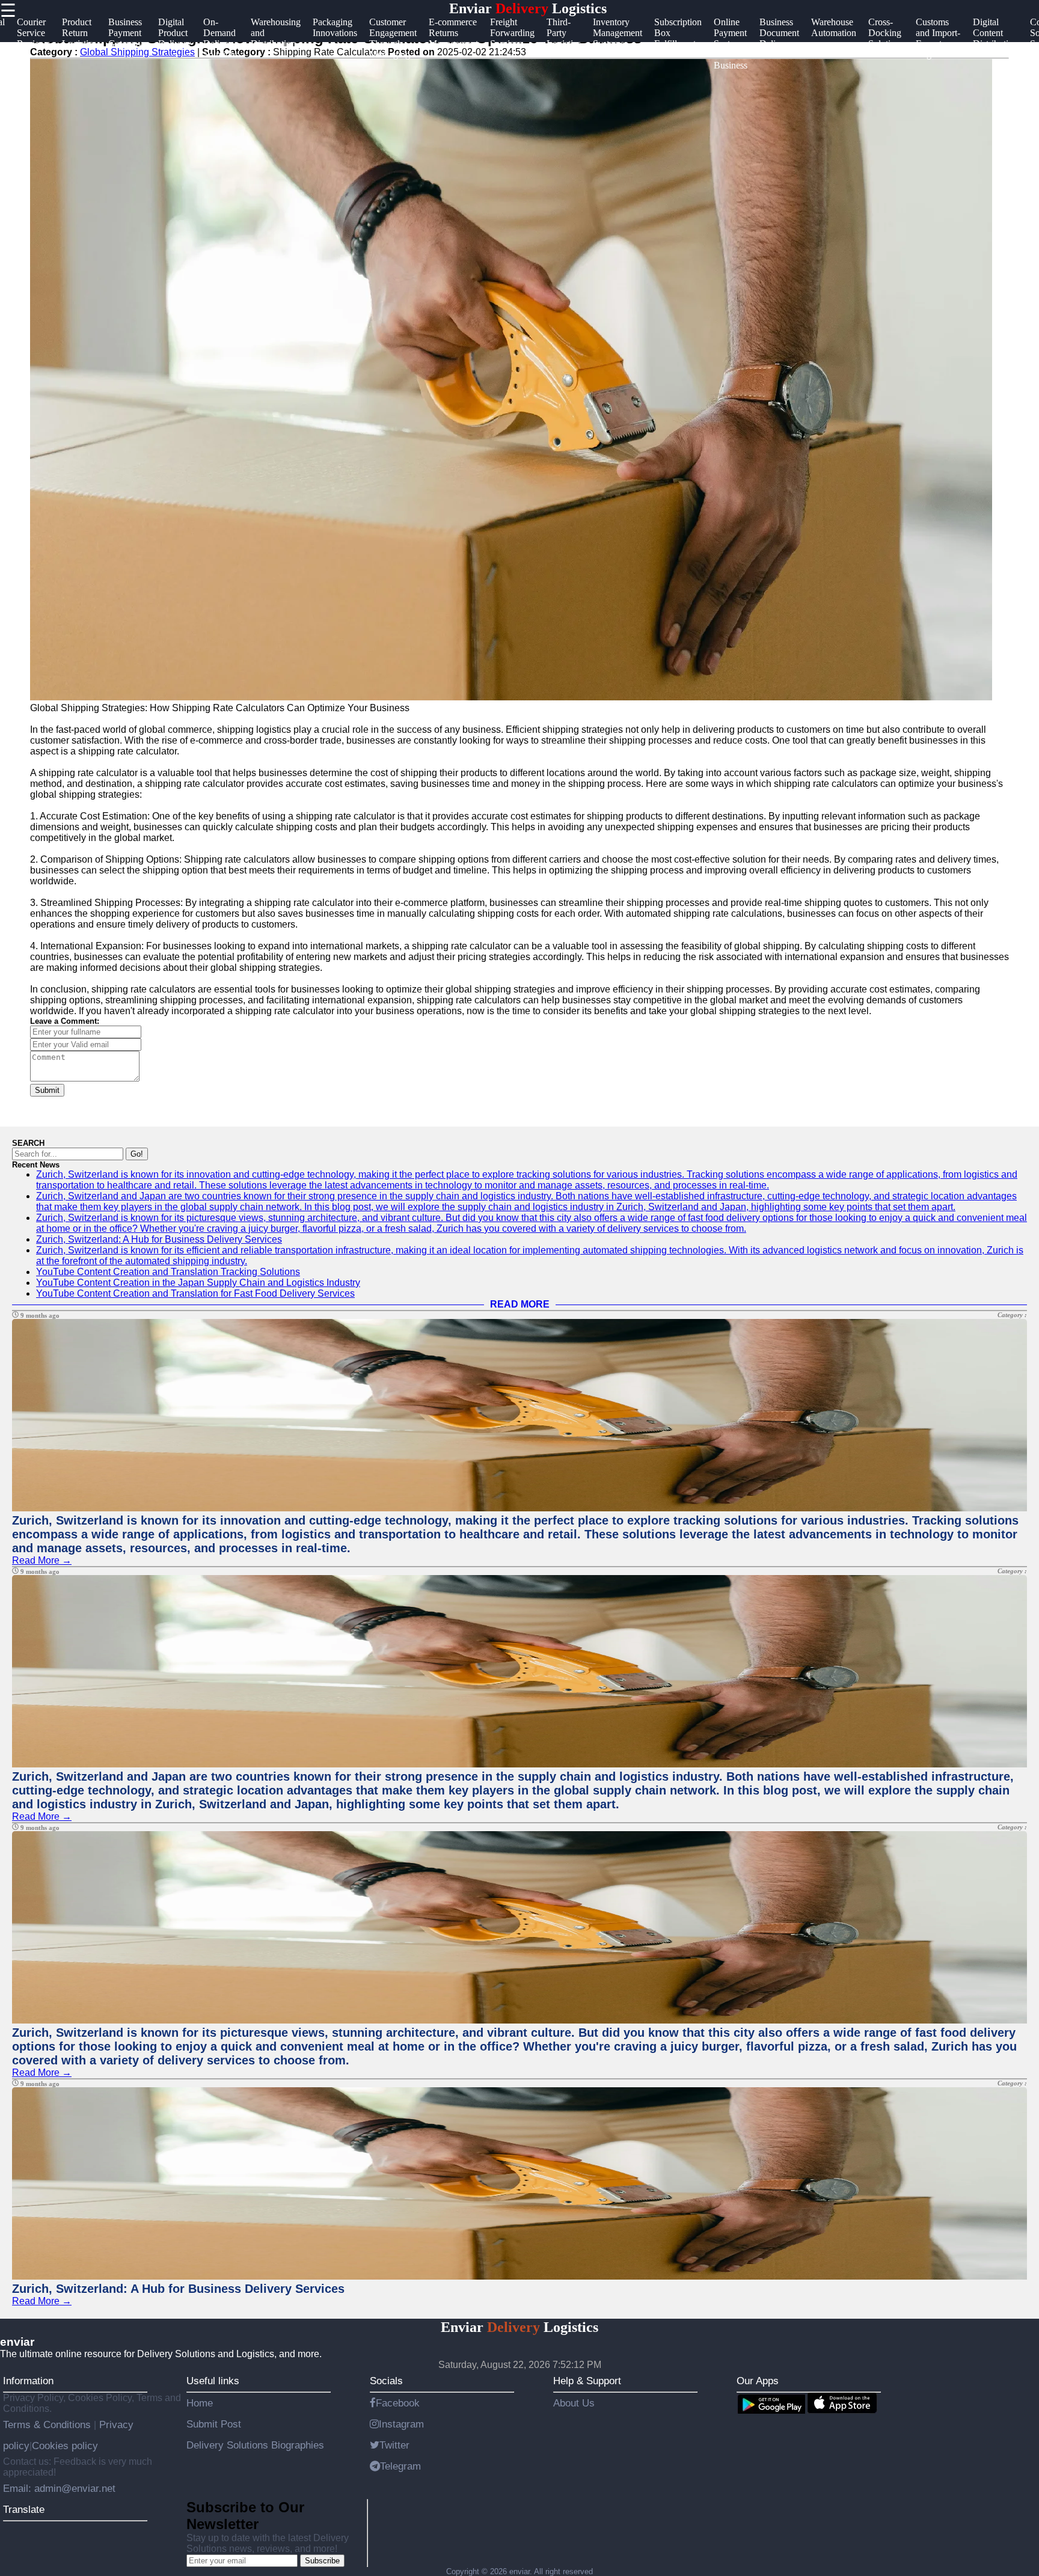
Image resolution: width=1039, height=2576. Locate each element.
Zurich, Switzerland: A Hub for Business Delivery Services (159, 1239)
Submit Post (214, 2424)
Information (28, 2381)
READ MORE (520, 1304)
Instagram (401, 2424)
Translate (24, 2509)
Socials (386, 2381)
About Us (574, 2403)
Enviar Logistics (528, 8)
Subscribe (322, 2561)
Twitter (394, 2445)
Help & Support (587, 2381)
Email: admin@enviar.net (59, 2488)
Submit (47, 1090)
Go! (137, 1154)
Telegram (400, 2466)
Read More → (42, 1560)
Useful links (213, 2381)
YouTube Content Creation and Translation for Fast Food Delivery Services (195, 1293)
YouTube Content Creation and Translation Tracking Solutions (168, 1272)
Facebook (398, 2403)
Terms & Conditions (48, 2425)
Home (200, 2403)
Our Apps (758, 2381)
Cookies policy (65, 2446)
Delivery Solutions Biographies (255, 2445)
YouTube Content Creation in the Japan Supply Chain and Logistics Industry (198, 1283)
